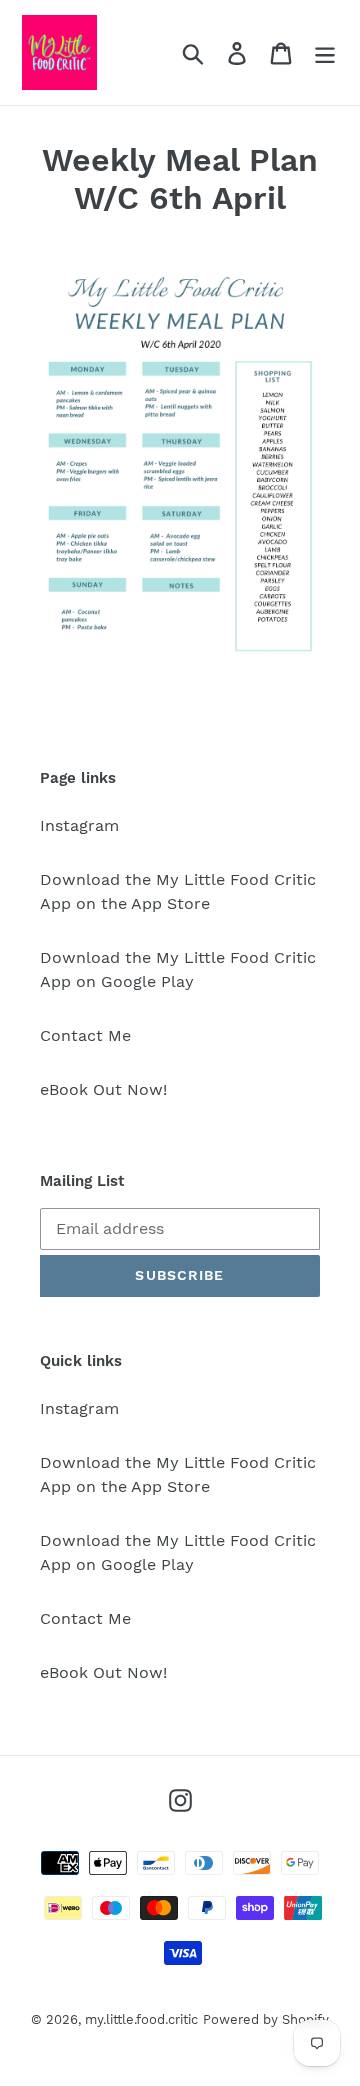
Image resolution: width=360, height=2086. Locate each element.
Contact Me (85, 1035)
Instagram (79, 825)
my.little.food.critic (141, 2019)
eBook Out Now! (103, 1089)
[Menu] (325, 52)
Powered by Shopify (266, 2019)
